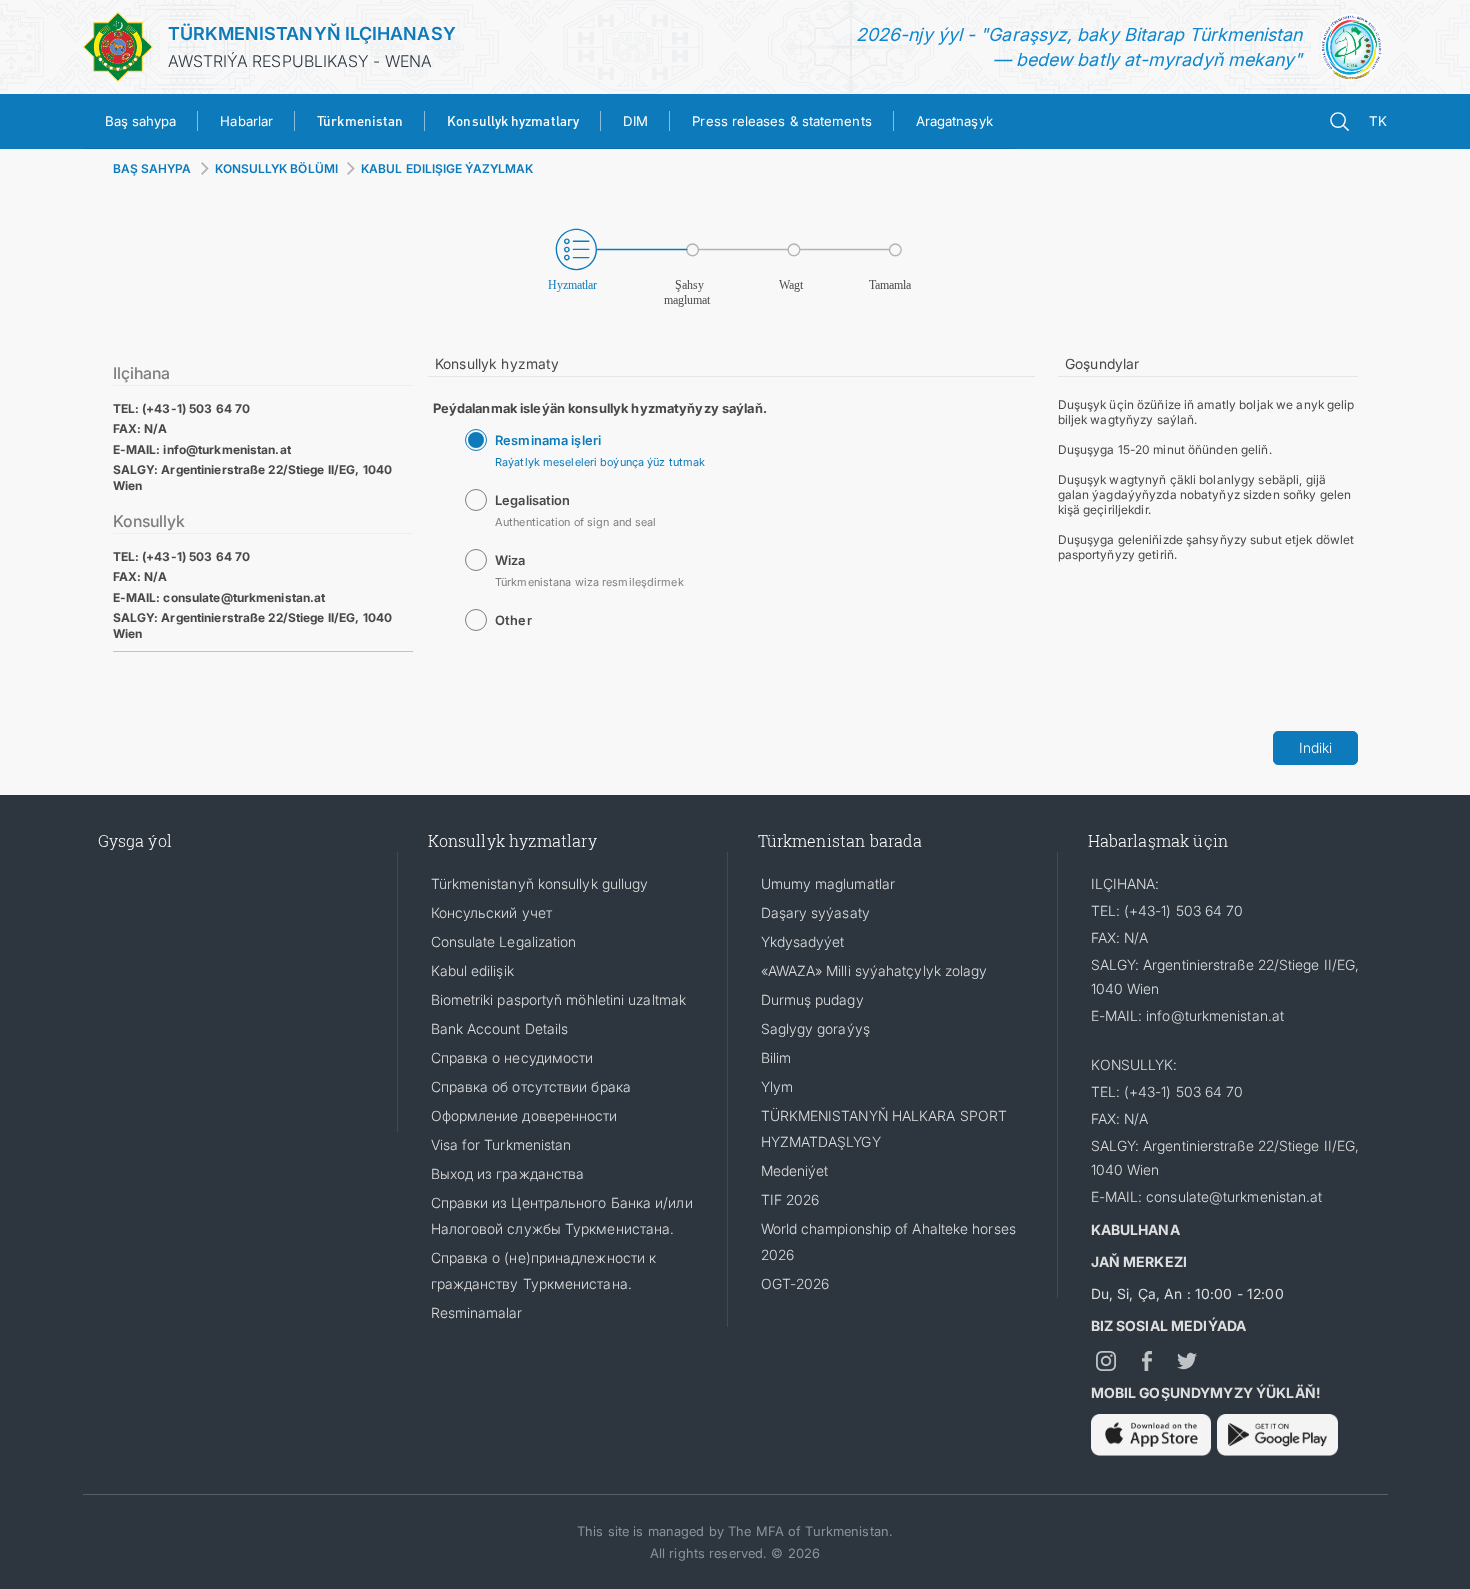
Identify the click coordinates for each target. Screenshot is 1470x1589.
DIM (635, 121)
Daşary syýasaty (815, 912)
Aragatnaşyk (954, 121)
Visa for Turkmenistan (501, 1144)
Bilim (776, 1057)
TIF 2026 (790, 1199)
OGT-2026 (795, 1283)
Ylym (777, 1086)
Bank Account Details (500, 1028)
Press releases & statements (781, 121)
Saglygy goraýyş (815, 1028)
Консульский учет (491, 912)
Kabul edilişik (472, 970)
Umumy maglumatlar (828, 883)
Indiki (1315, 747)
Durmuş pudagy (812, 999)
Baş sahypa (141, 121)
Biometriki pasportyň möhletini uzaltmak (559, 999)
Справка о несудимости (512, 1057)
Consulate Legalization (504, 941)
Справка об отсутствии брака (531, 1086)
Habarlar (246, 121)
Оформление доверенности (524, 1115)
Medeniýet (795, 1170)
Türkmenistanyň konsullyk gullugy (540, 883)
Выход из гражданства (508, 1173)
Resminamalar (477, 1312)
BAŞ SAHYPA (152, 168)
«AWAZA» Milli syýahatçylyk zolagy (874, 970)
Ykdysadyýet (803, 941)
